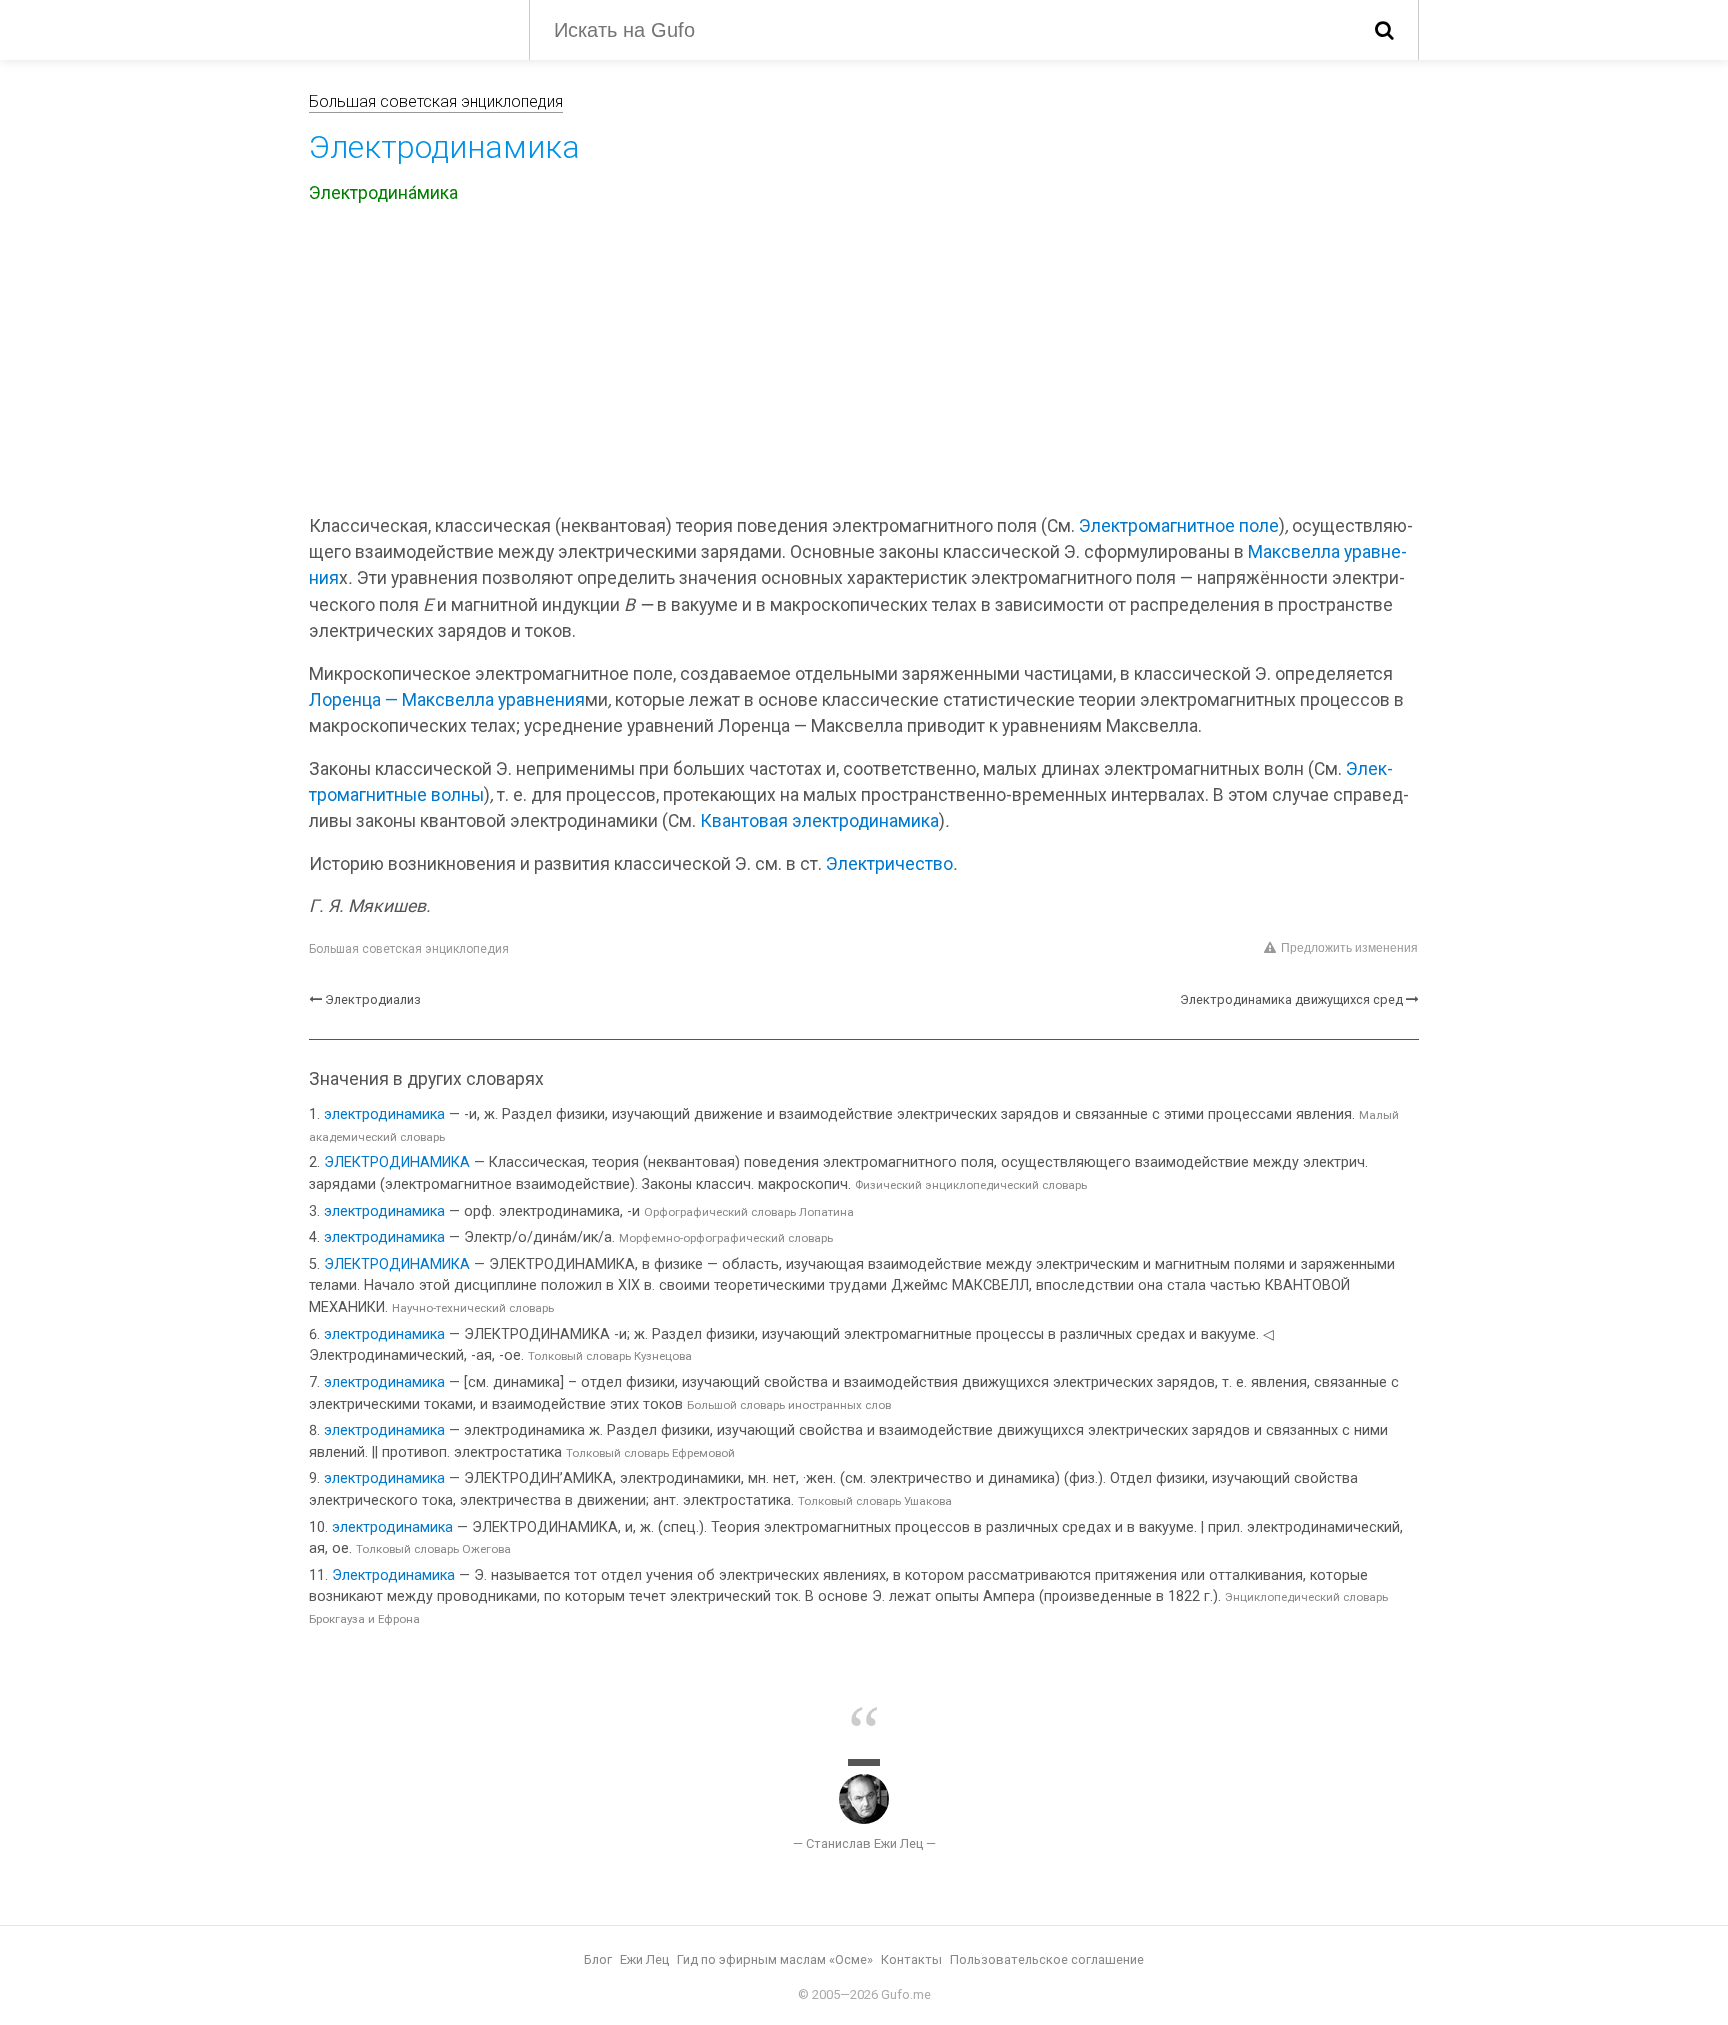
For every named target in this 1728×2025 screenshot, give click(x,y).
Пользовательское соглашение (1047, 1959)
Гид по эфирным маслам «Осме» (775, 1959)
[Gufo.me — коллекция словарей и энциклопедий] (404, 28)
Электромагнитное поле (1179, 526)
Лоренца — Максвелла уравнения (447, 700)
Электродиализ (373, 999)
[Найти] (1384, 30)
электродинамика (384, 1114)
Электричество (889, 864)
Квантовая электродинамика (819, 821)
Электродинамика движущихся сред (1291, 999)
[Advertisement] (864, 363)
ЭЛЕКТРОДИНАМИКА (397, 1162)
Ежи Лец (644, 1959)
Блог (598, 1959)
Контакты (911, 1959)
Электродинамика (393, 1575)
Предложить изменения (1349, 948)
